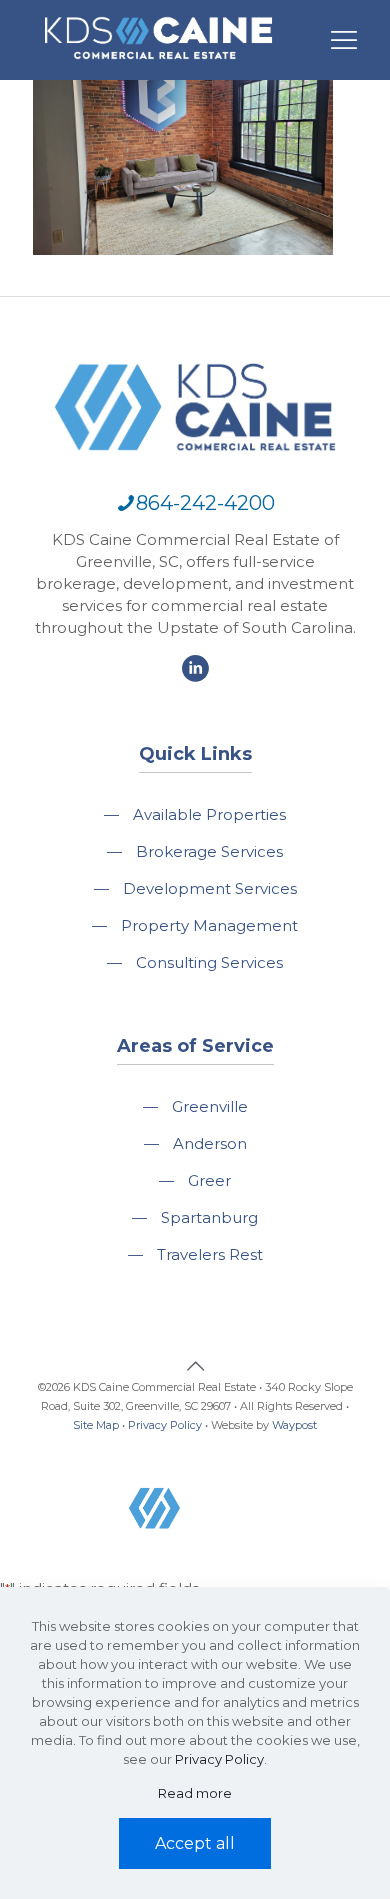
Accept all (195, 1843)
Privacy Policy (165, 1425)
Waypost (294, 1425)
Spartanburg (209, 1217)
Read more (195, 1793)
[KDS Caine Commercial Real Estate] (158, 68)
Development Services (210, 888)
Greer (209, 1180)
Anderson (210, 1143)
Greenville (210, 1106)
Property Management (209, 925)
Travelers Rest (210, 1254)
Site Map (96, 1425)
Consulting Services (209, 962)
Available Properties (209, 814)
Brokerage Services (209, 851)
